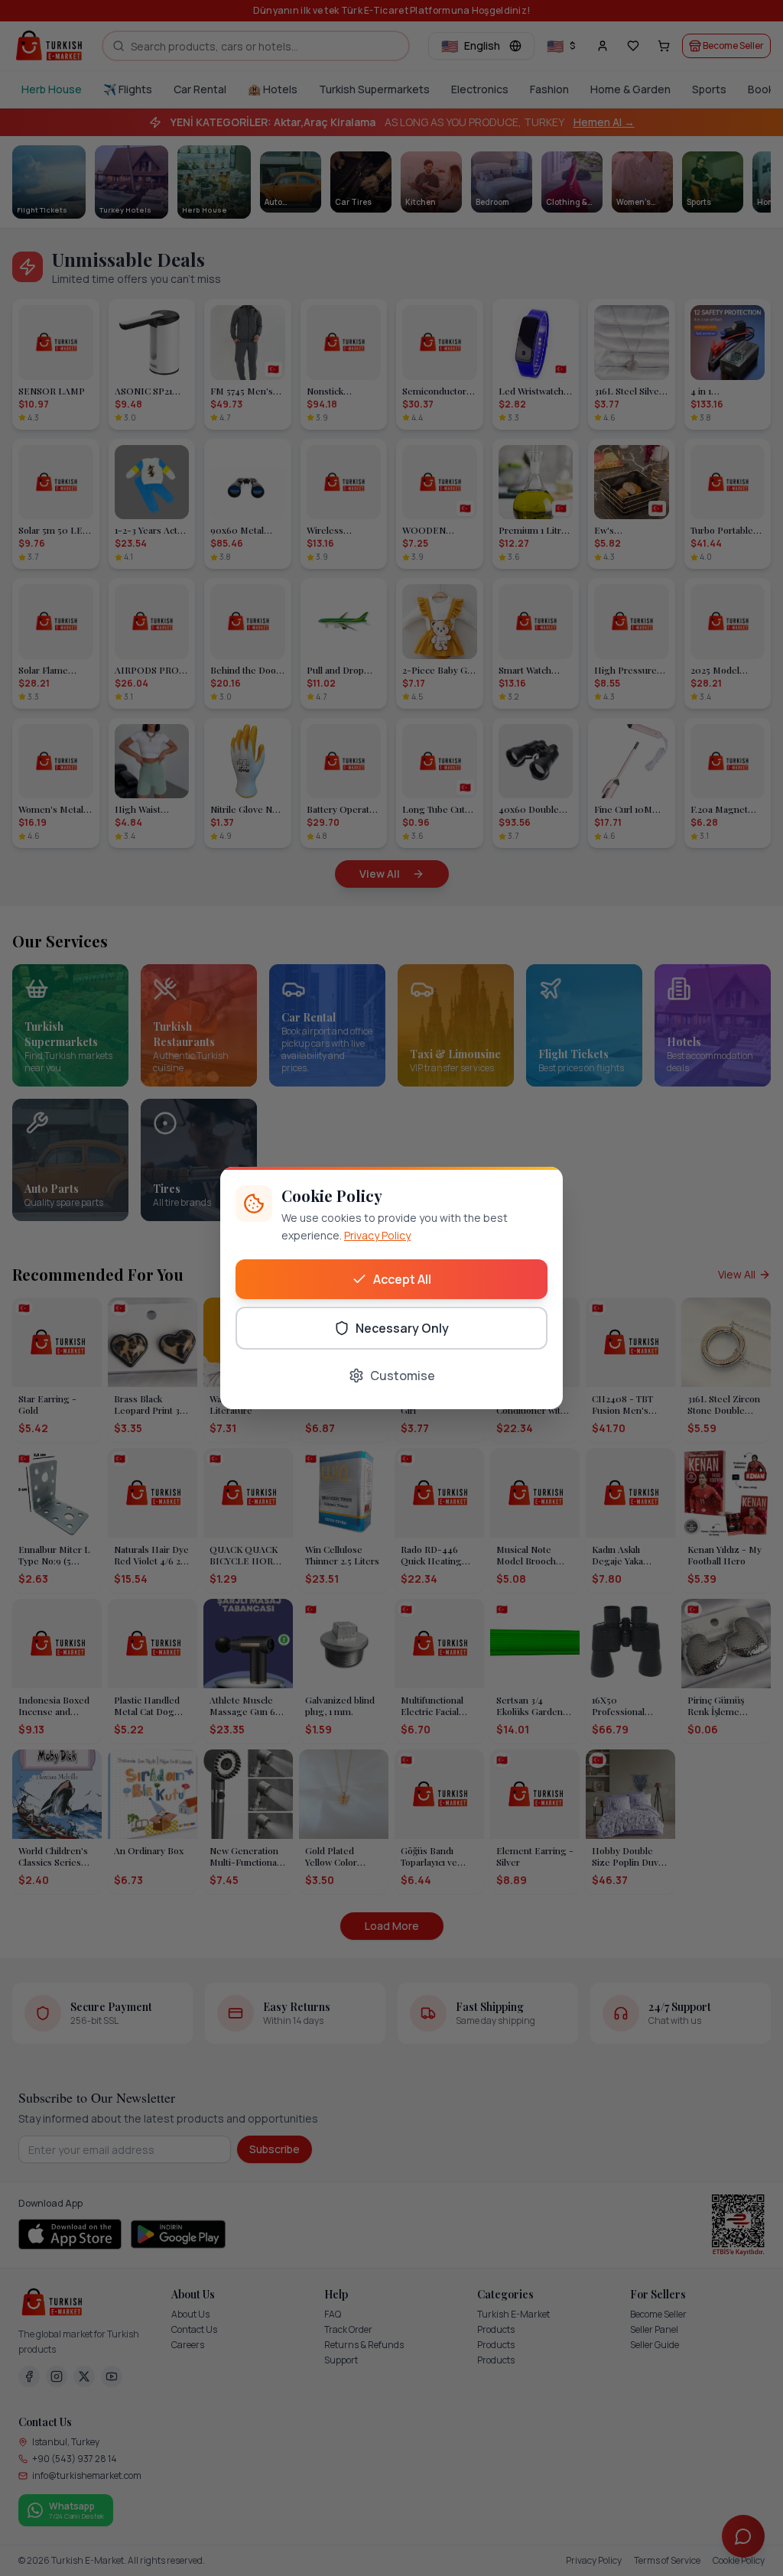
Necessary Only (402, 1328)
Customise (403, 1376)
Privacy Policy (377, 1235)
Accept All (402, 1279)
